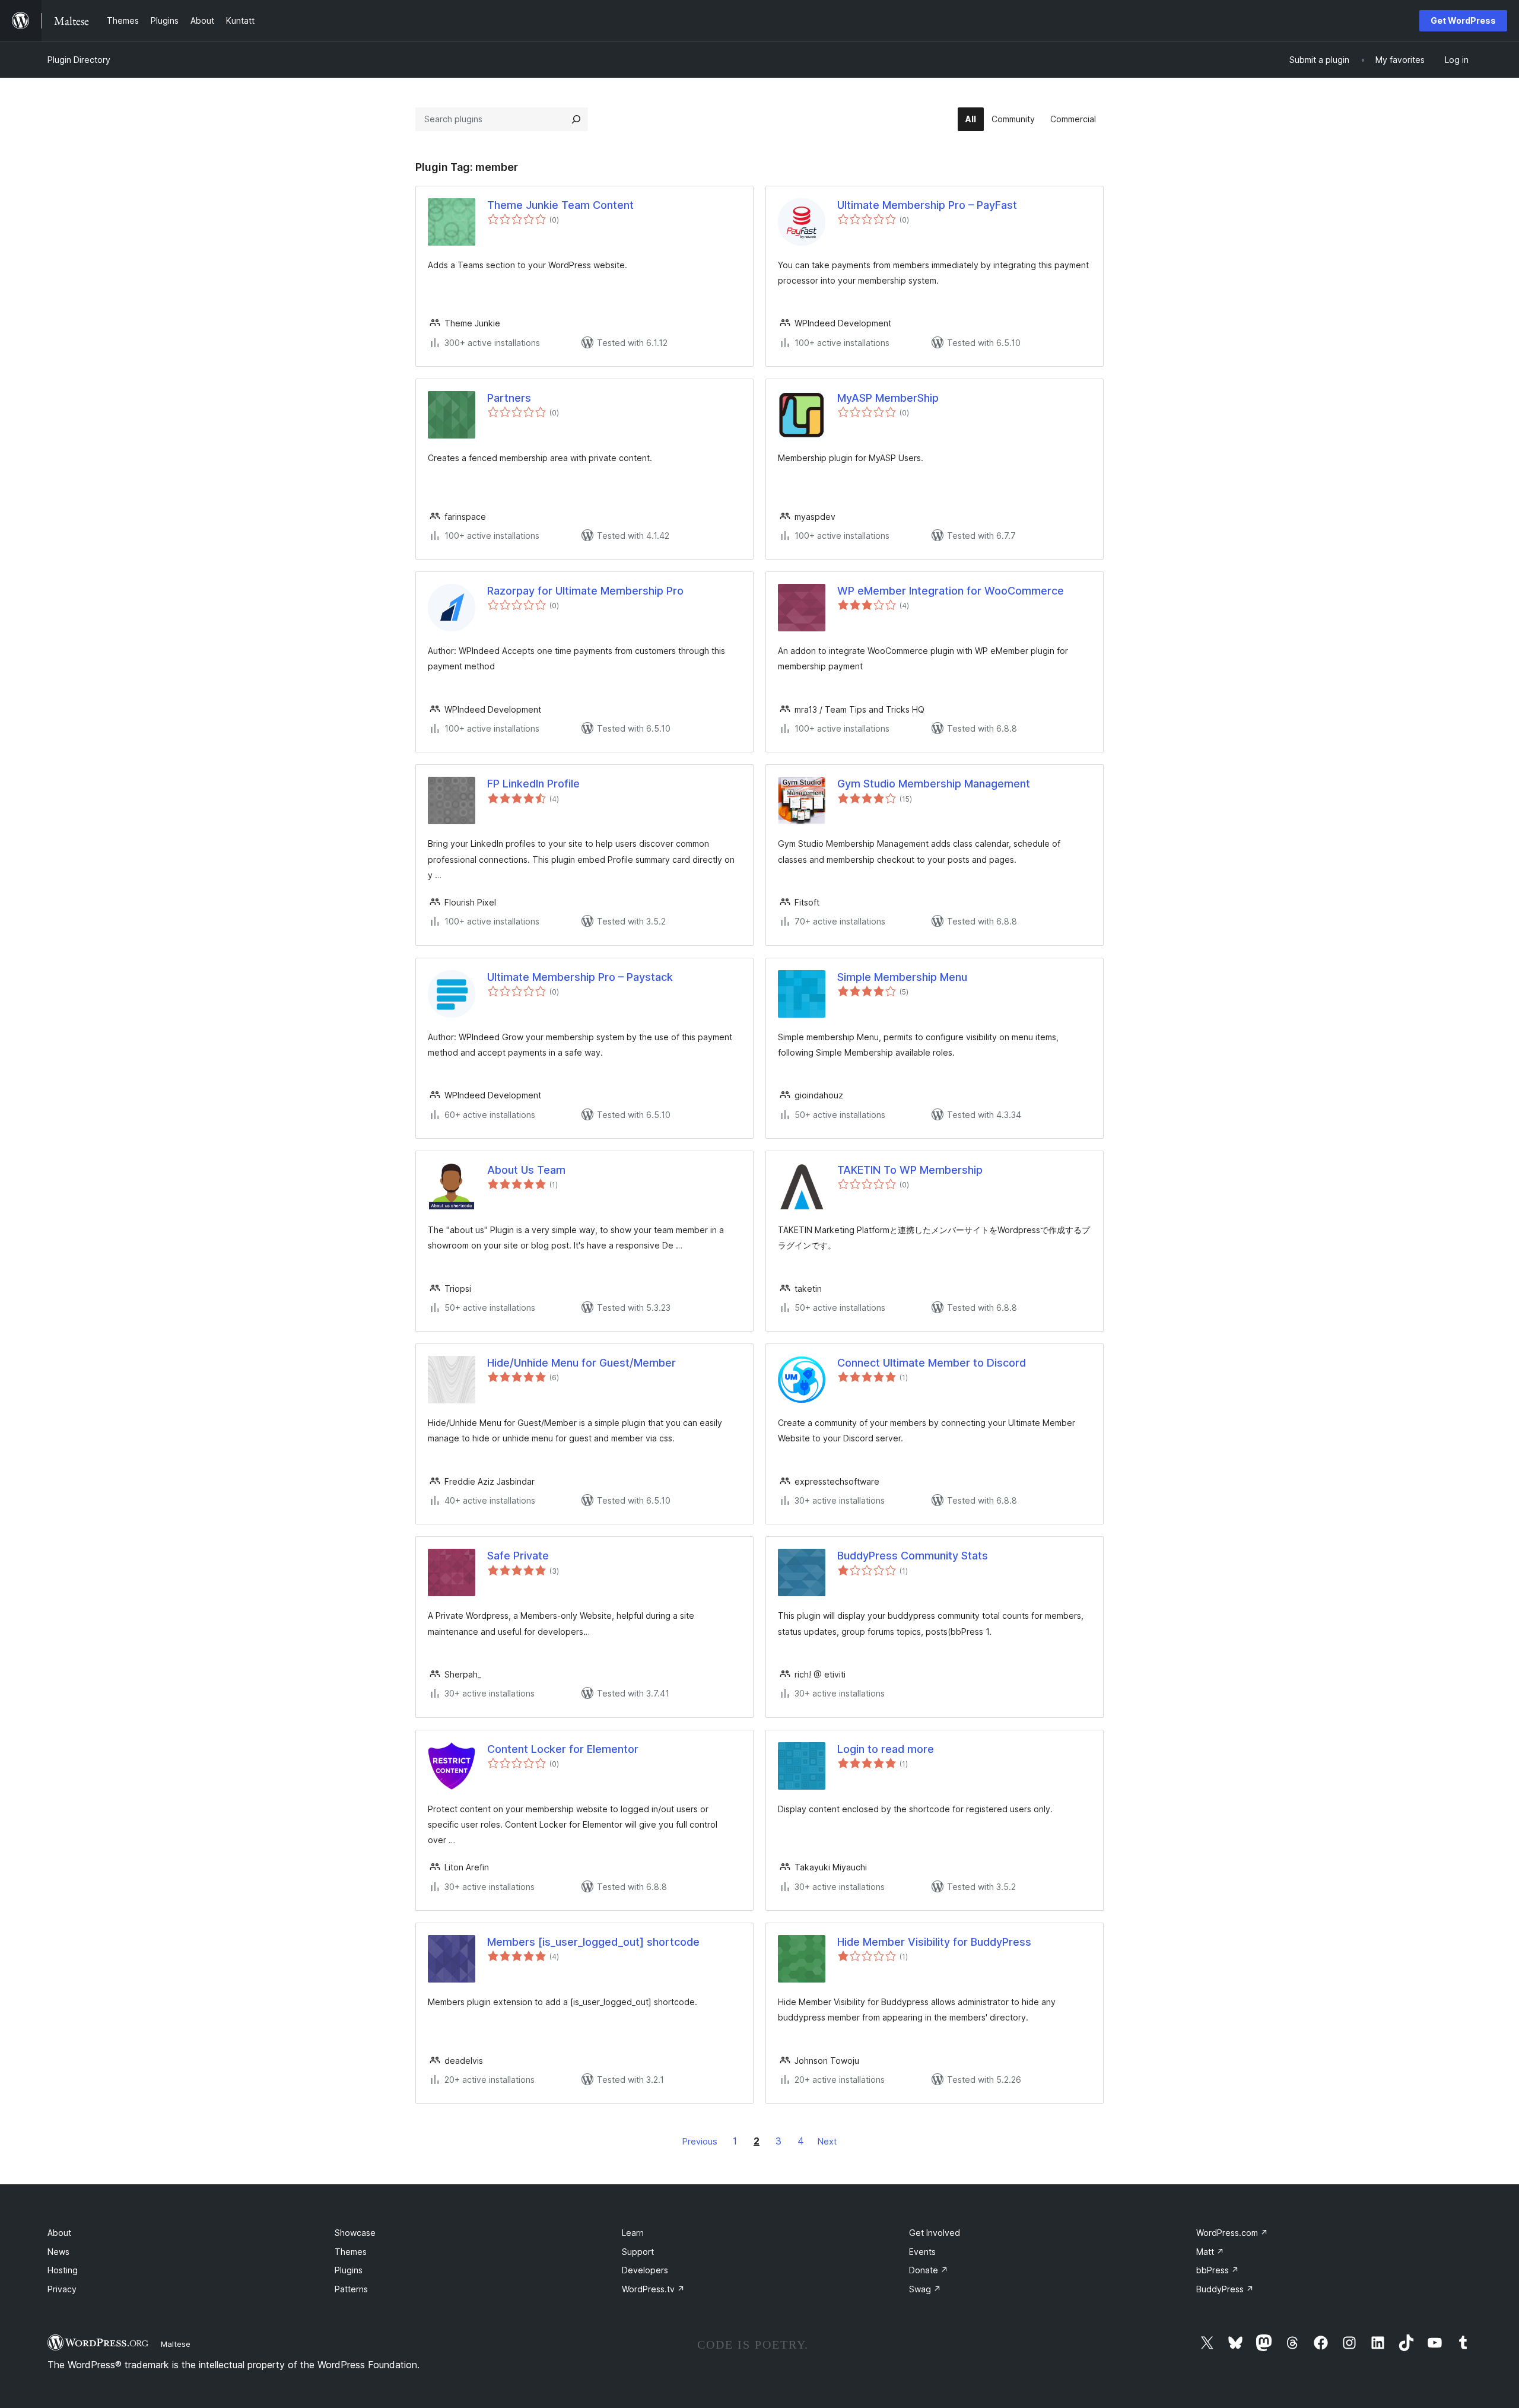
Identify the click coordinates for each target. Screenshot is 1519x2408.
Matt (1210, 2252)
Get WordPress (1463, 20)
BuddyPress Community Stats (913, 1556)
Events (922, 2252)
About (59, 2233)
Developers (645, 2270)
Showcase (355, 2233)
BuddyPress (1225, 2289)
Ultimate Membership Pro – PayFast (927, 205)
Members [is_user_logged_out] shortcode (593, 1942)
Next (827, 2141)
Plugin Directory (79, 60)
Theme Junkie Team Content (560, 205)
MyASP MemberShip (888, 398)
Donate (929, 2270)
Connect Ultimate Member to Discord (932, 1363)
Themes (351, 2252)
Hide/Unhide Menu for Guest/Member (581, 1363)
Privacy (62, 2289)
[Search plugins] (576, 119)
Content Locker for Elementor (563, 1749)
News (58, 2252)
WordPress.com (1232, 2233)
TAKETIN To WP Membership (910, 1170)
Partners (509, 398)
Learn (633, 2233)
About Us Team (526, 1170)
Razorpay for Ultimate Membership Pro (585, 591)
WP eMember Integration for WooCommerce (951, 591)
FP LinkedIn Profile (533, 784)
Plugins (349, 2270)
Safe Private (518, 1556)
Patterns (351, 2289)
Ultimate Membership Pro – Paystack (580, 977)
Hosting (63, 2270)
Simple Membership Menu (902, 977)
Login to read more (886, 1749)
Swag (925, 2289)
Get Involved (935, 2233)
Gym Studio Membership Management (934, 784)
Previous (700, 2141)
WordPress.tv (653, 2289)
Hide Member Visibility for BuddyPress (934, 1942)
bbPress (1218, 2270)
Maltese (176, 2344)
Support (638, 2252)
